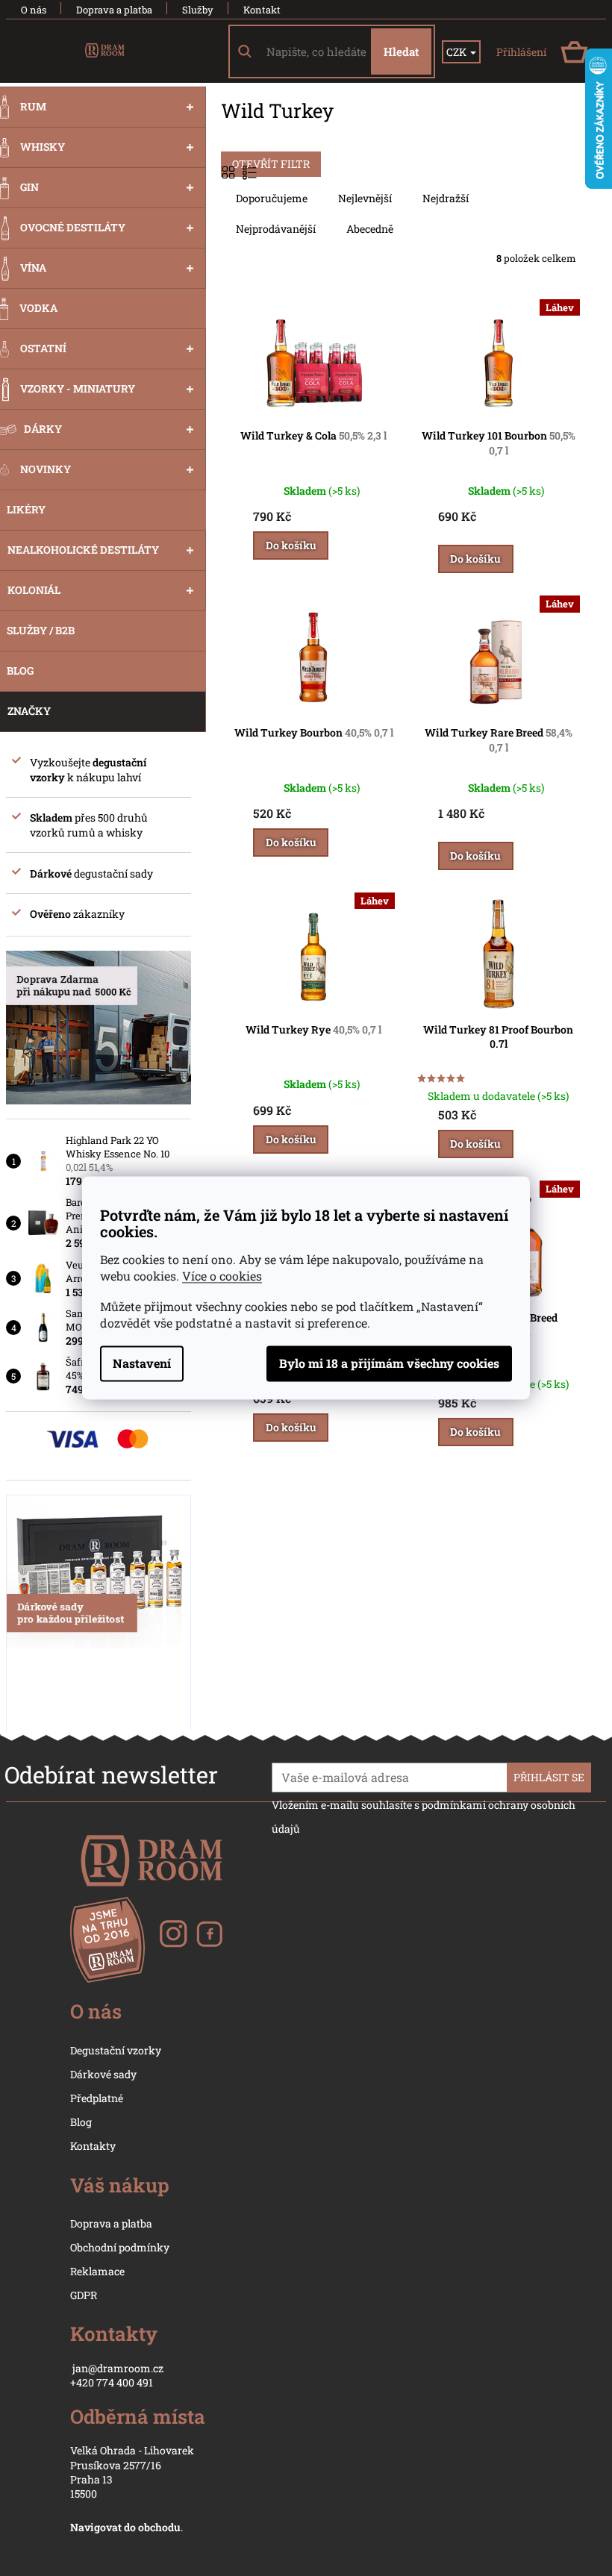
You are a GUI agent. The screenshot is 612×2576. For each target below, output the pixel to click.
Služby (198, 10)
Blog (81, 2122)
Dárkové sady (103, 2074)
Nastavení (142, 1364)
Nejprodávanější (276, 229)
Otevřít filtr (271, 164)
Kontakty (93, 2146)
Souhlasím (389, 1364)
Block (230, 172)
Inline (251, 172)
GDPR (84, 2295)
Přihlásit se (549, 1777)
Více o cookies (222, 1276)
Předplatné (97, 2098)
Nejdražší (446, 198)
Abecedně (370, 229)
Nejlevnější (365, 198)
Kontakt (262, 10)
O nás (34, 10)
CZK (458, 52)
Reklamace (97, 2271)
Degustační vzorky (116, 2050)
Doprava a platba (114, 10)
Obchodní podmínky (120, 2247)
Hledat (401, 51)
